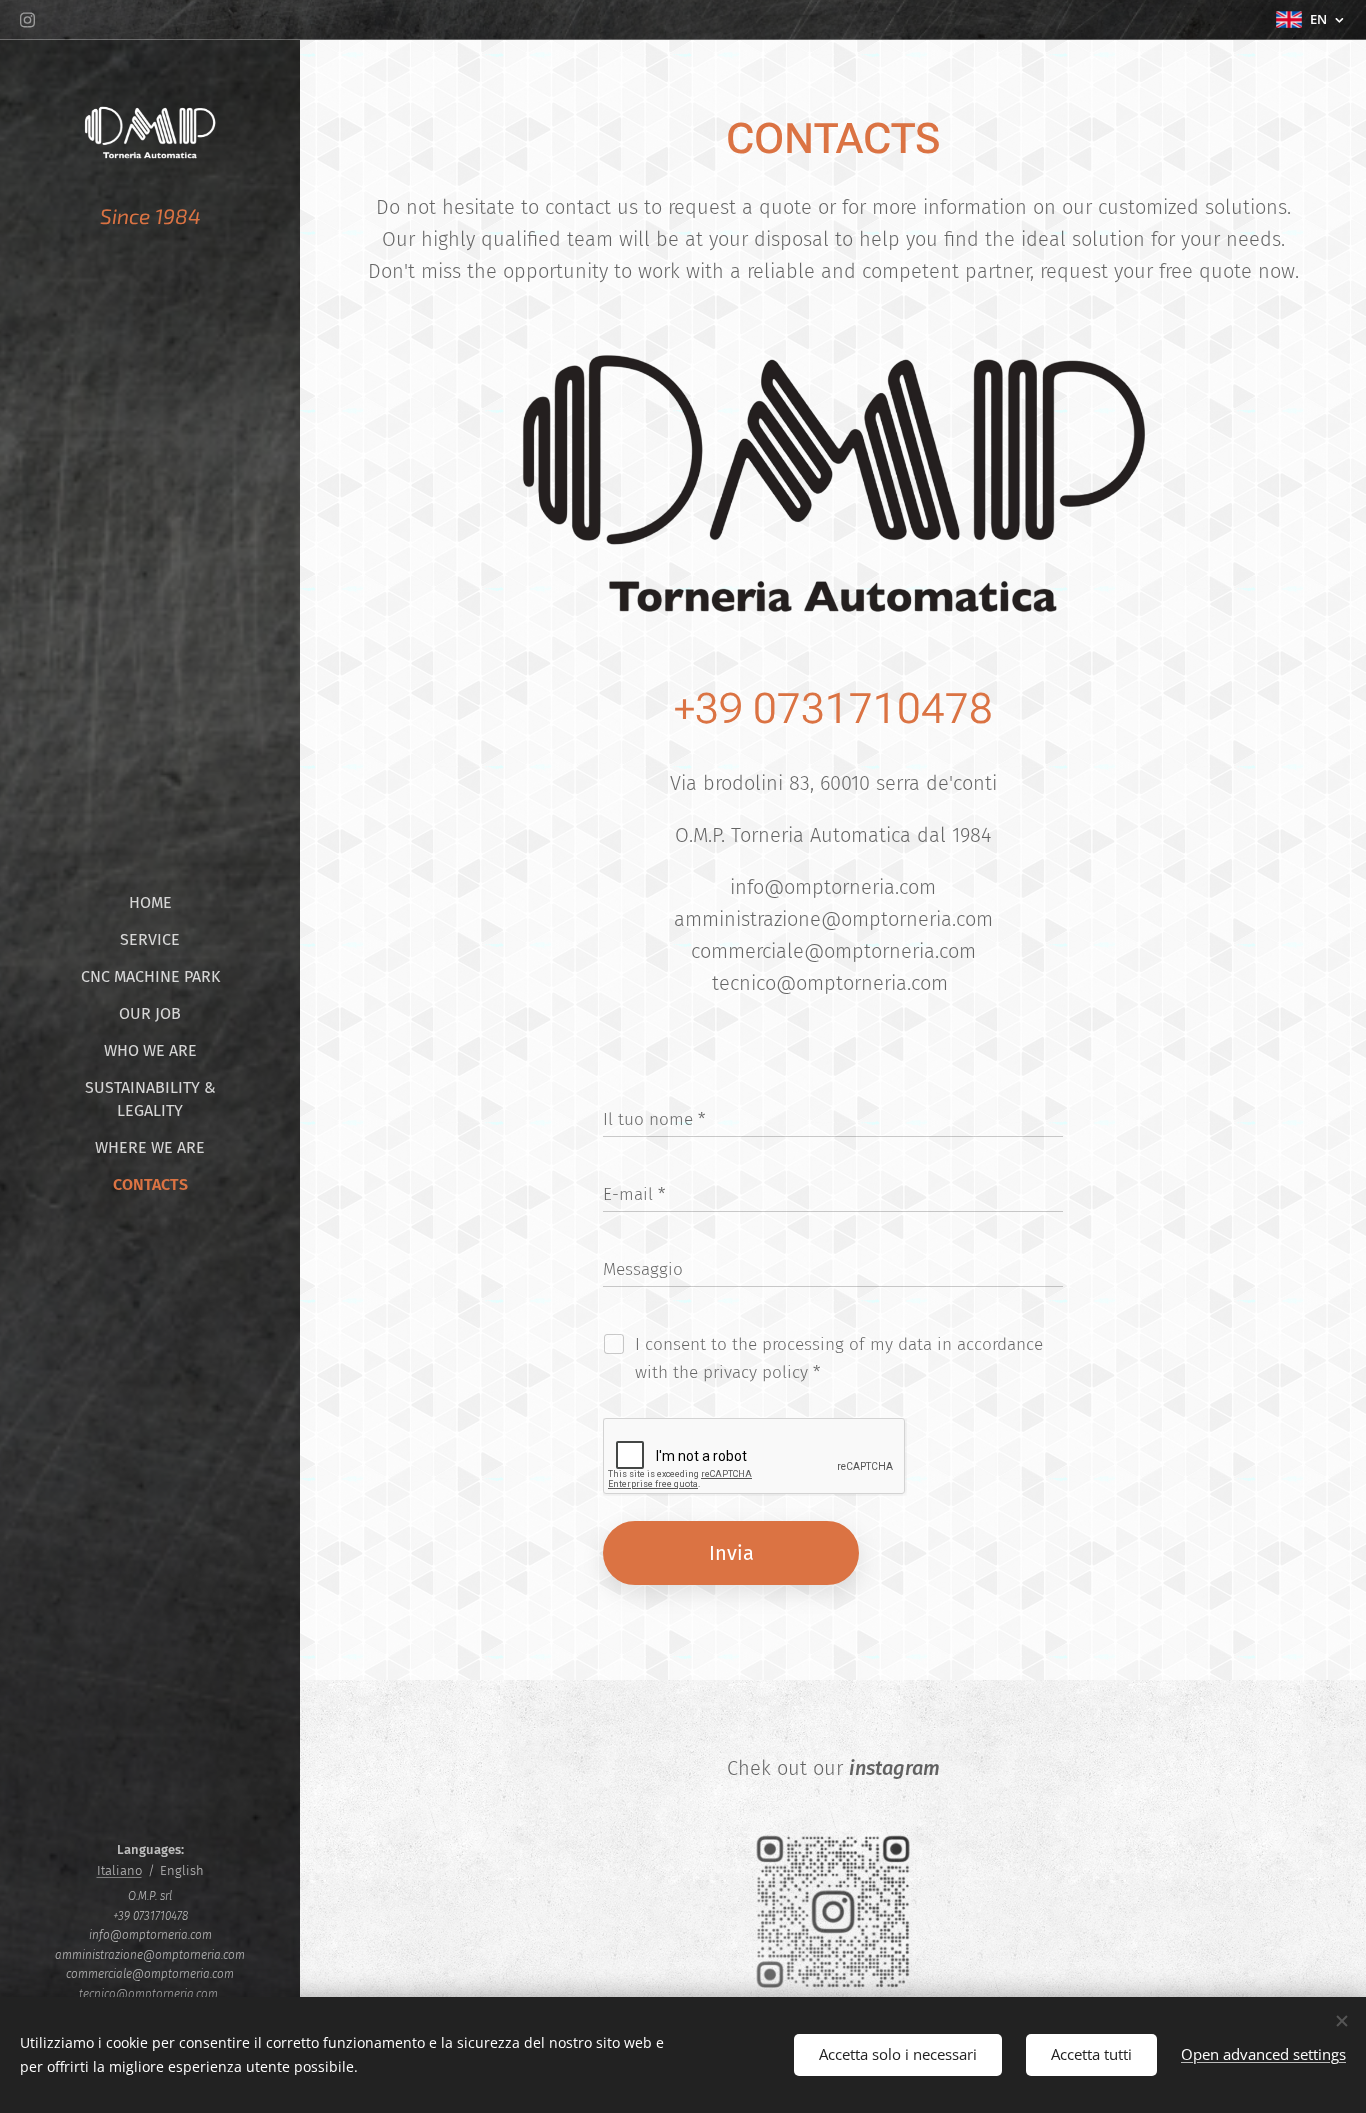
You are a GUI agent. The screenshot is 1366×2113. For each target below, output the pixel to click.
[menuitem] (150, 902)
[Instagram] (27, 20)
